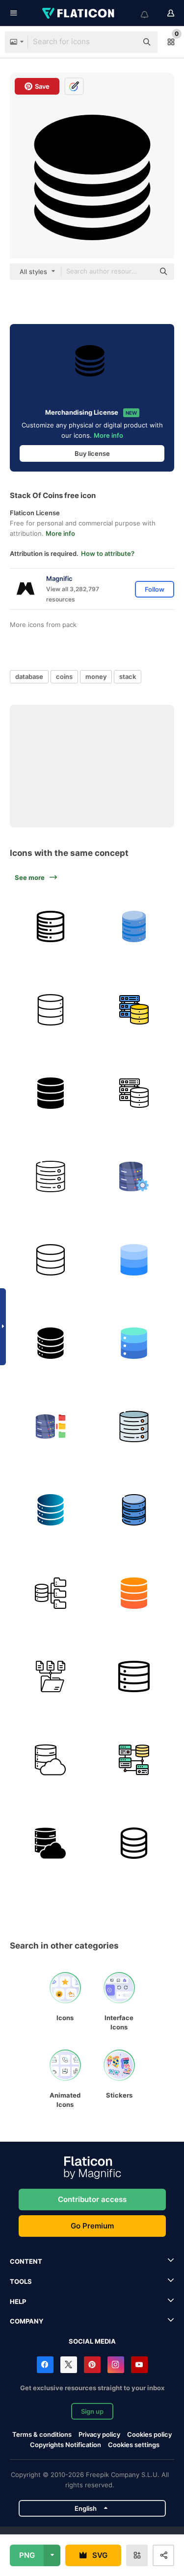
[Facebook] (45, 2365)
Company (26, 2321)
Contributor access (92, 2199)
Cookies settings (134, 2445)
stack (128, 676)
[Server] (50, 1176)
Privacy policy (99, 2434)
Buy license (92, 453)
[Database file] (50, 1426)
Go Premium (92, 2226)
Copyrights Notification (66, 2445)
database (29, 676)
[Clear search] (125, 42)
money (96, 676)
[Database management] (134, 1176)
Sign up (92, 2411)
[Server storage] (134, 1676)
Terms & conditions (42, 2434)
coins (64, 676)
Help (18, 2301)
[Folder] (50, 1676)
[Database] (50, 926)
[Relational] (134, 1760)
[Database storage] (134, 1010)
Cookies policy (149, 2434)
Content (26, 2261)
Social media (92, 2341)
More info (108, 435)
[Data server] (50, 1343)
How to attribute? (108, 553)
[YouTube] (139, 2365)
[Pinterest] (92, 2365)
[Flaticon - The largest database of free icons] (79, 13)
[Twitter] (69, 2365)
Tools (21, 2281)
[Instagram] (116, 2365)
